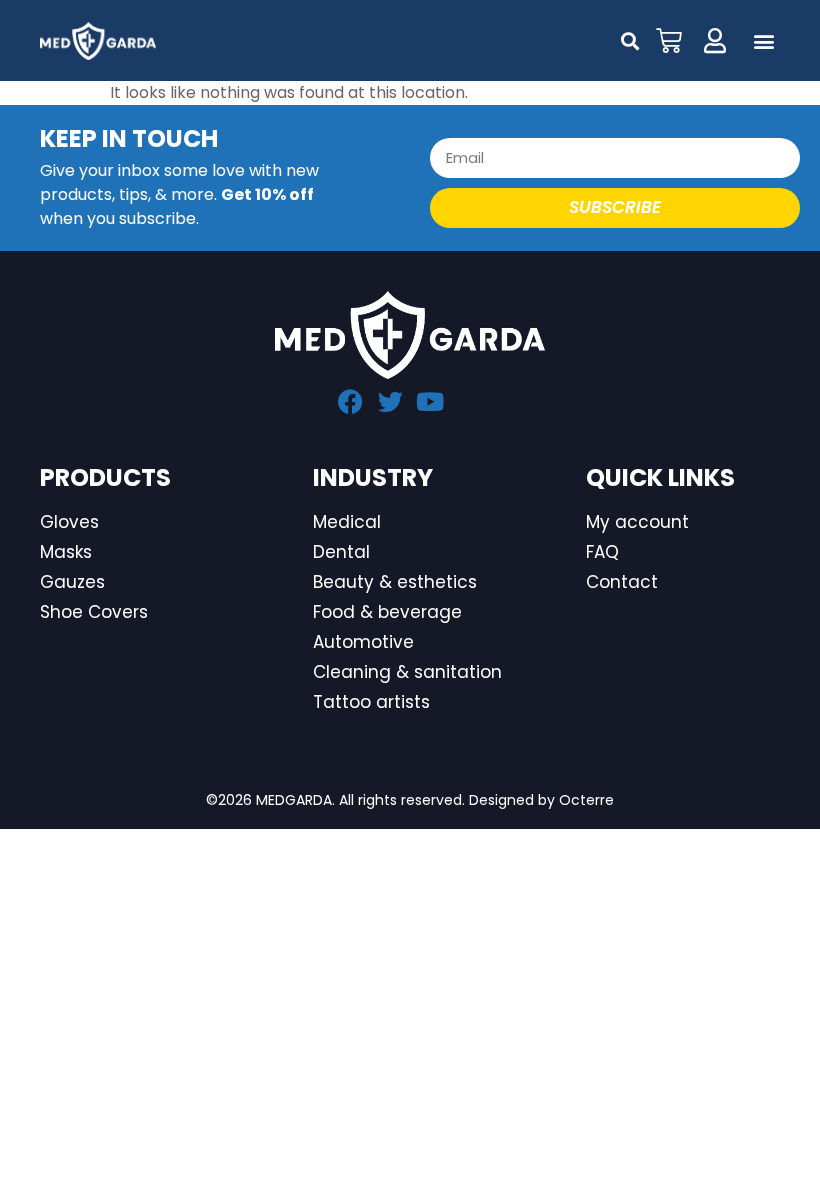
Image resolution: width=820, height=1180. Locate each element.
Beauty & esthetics (395, 582)
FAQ (602, 552)
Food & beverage (387, 612)
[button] (763, 41)
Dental (341, 552)
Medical (347, 522)
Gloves (69, 522)
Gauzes (72, 582)
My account (637, 522)
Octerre (586, 800)
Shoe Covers (94, 612)
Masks (66, 552)
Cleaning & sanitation (407, 672)
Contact (622, 582)
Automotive (363, 642)
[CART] (669, 41)
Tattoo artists (371, 702)
